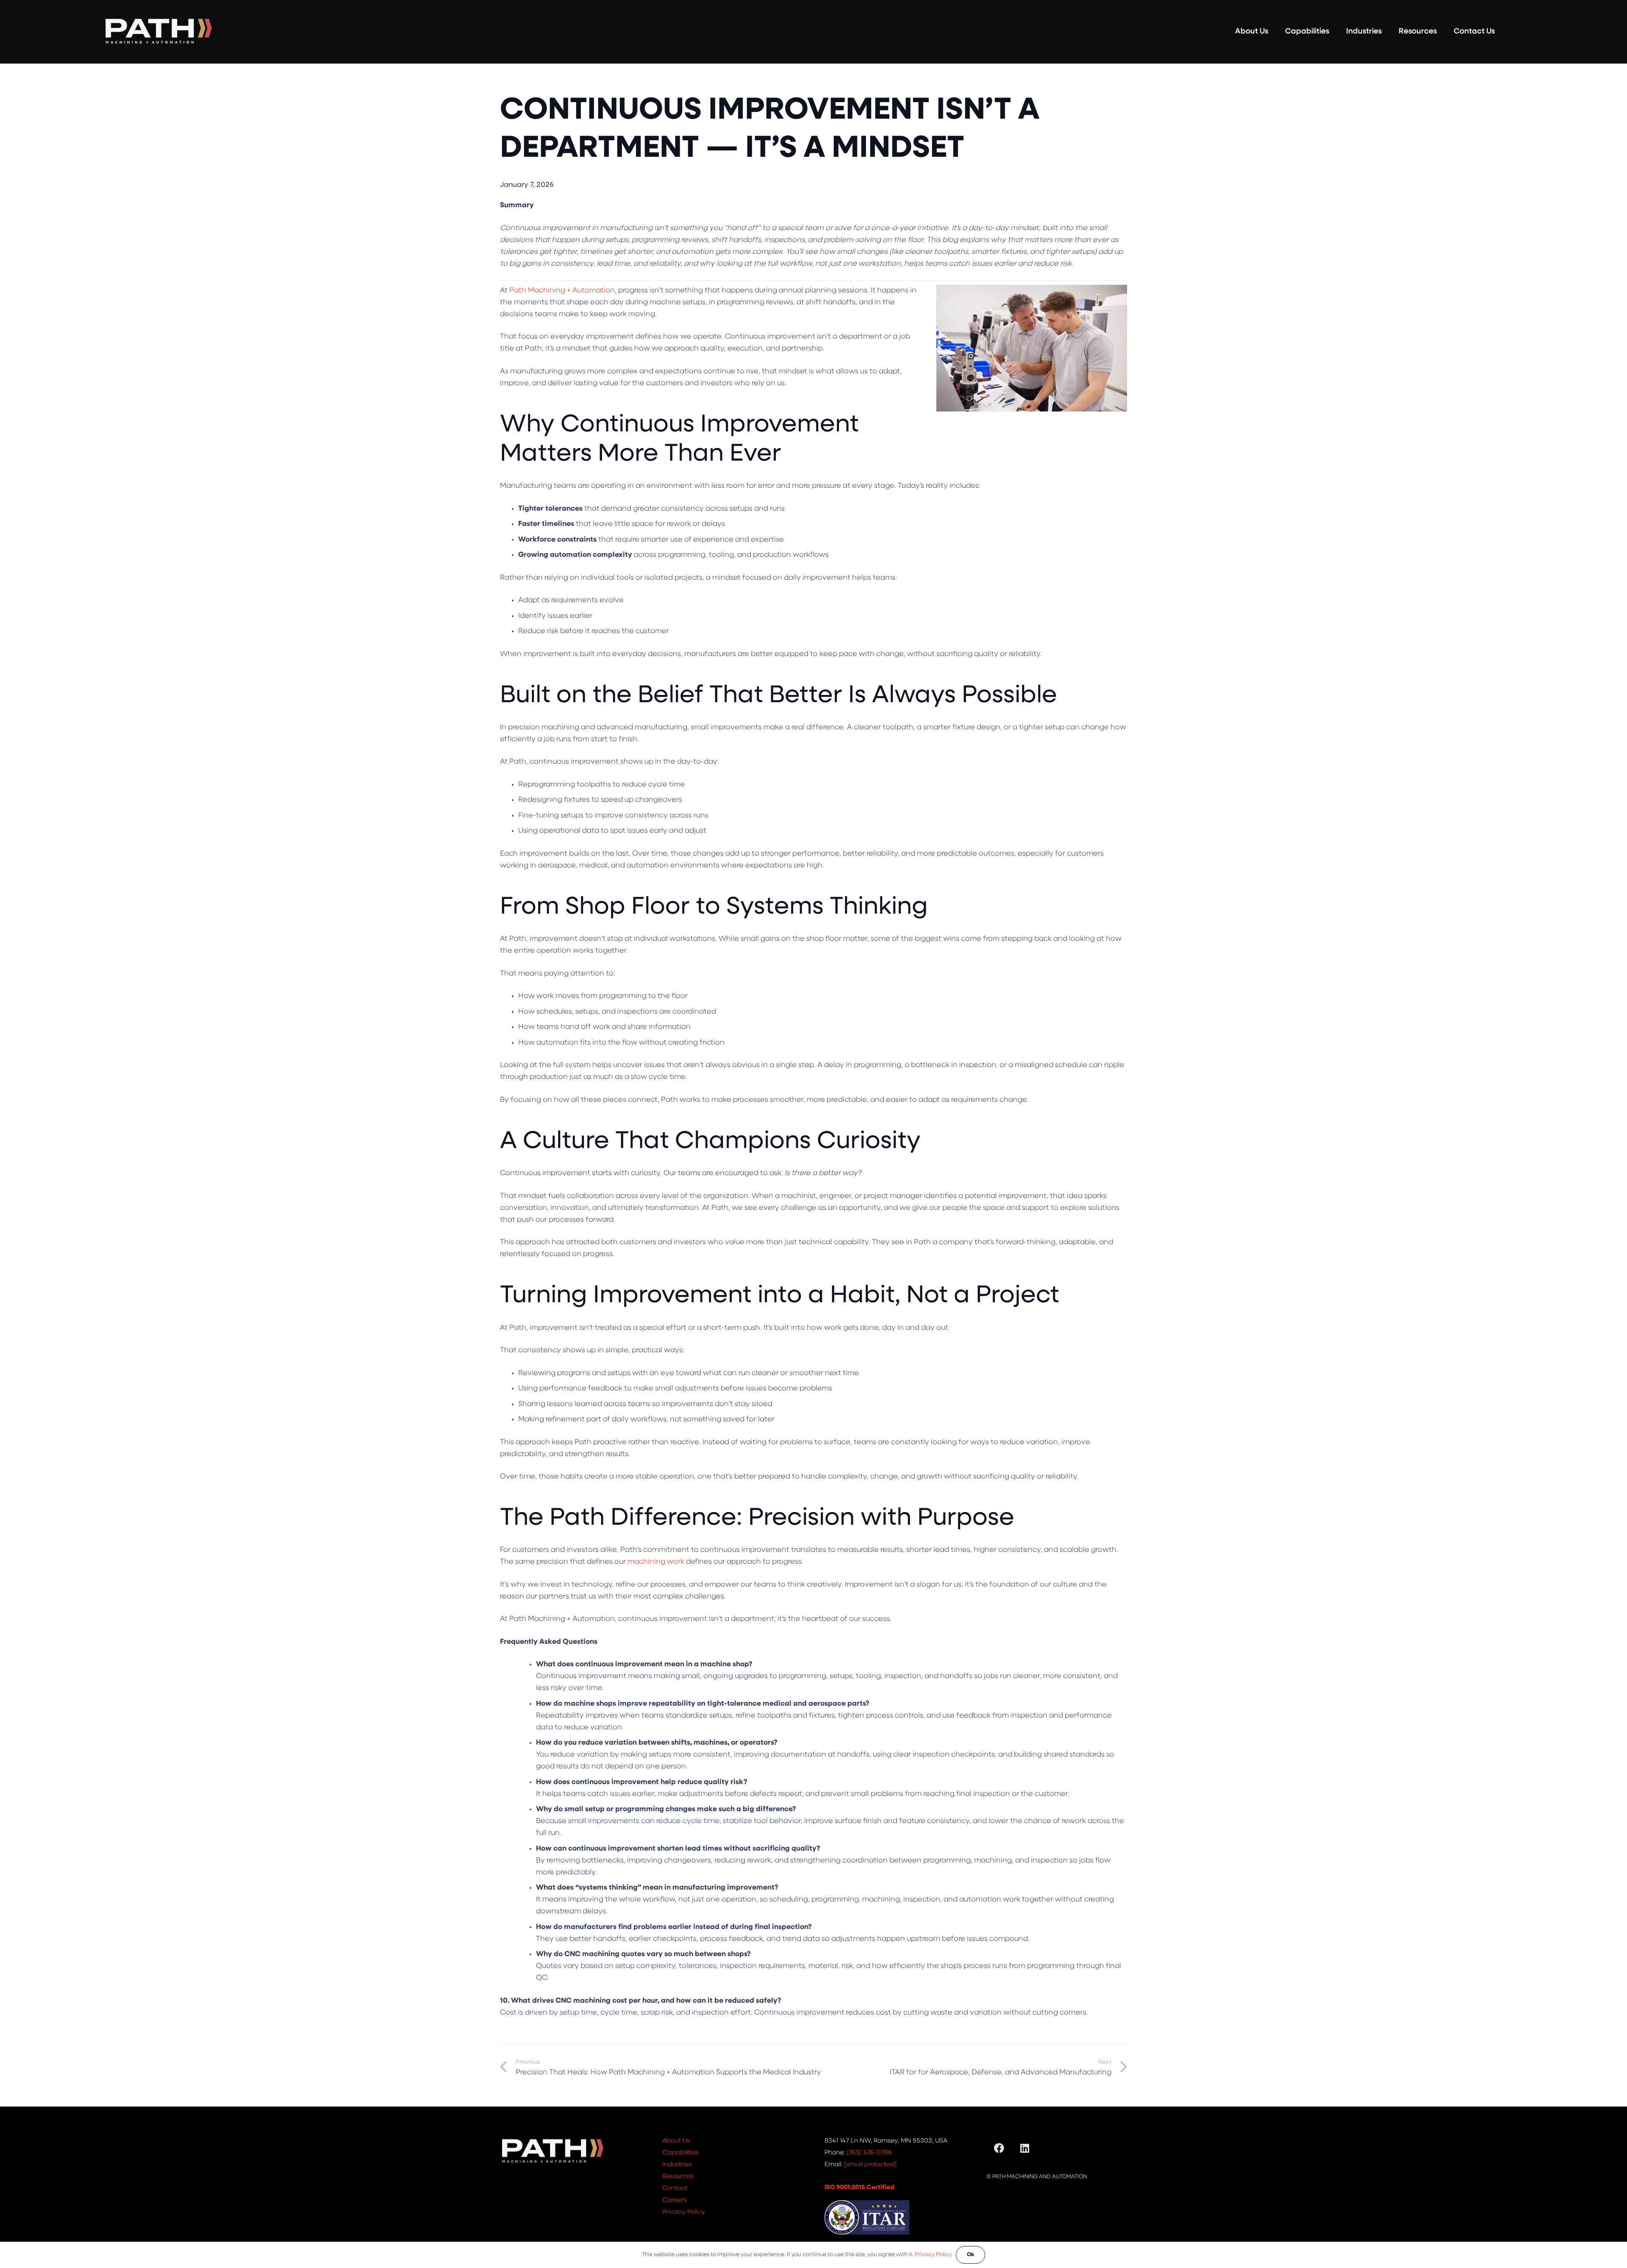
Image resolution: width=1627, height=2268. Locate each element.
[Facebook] (999, 2148)
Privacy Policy (684, 2212)
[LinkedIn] (1025, 2148)
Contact (675, 2189)
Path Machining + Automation (562, 290)
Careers (675, 2200)
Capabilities (680, 2153)
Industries (677, 2165)
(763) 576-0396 (869, 2153)
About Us (676, 2141)
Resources (678, 2177)
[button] (1275, 32)
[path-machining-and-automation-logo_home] (158, 32)
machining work (656, 1562)
